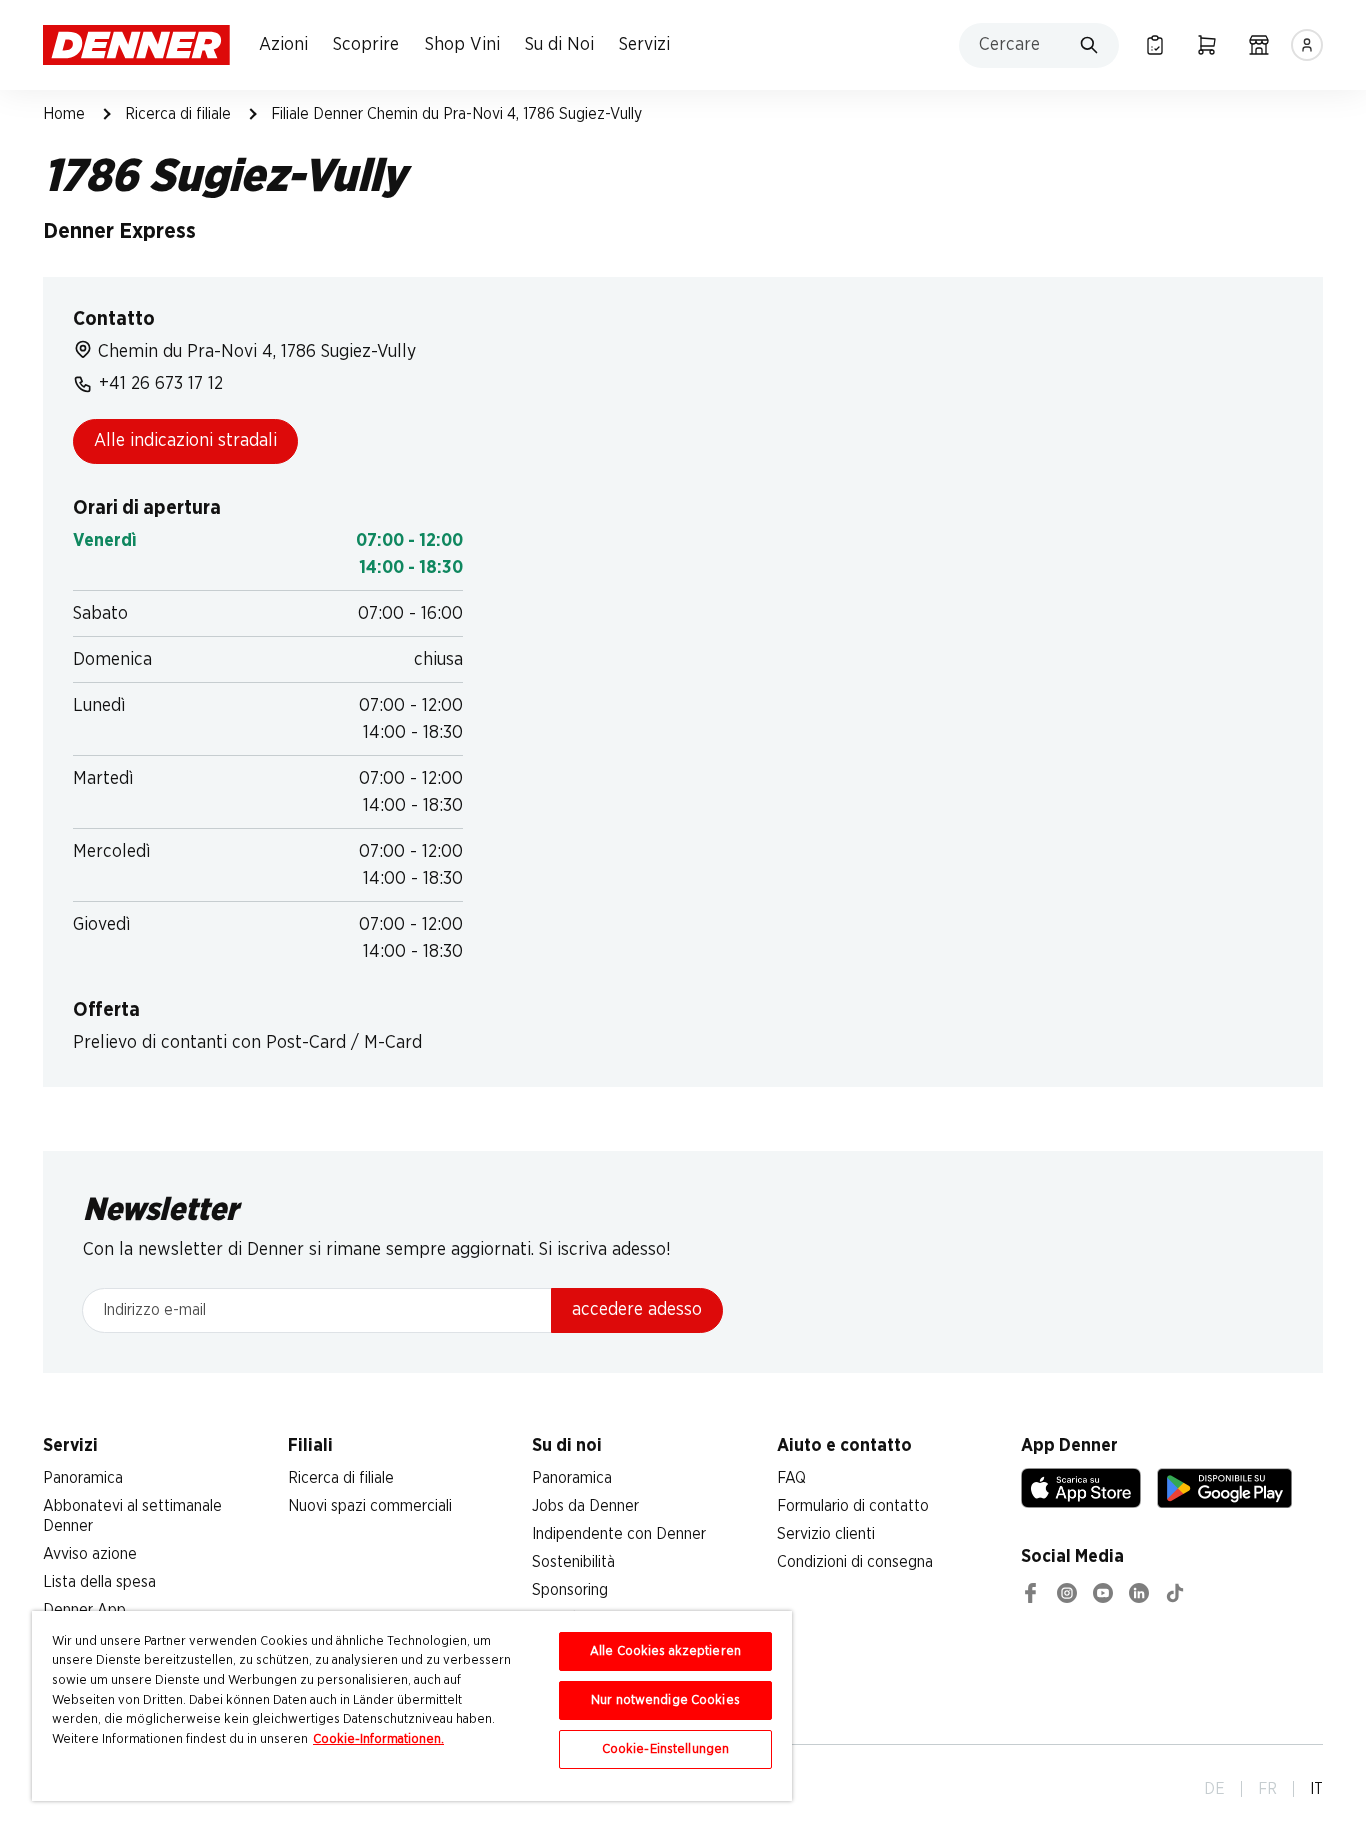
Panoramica (83, 1478)
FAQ (791, 1478)
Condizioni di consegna (855, 1562)
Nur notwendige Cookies (665, 1700)
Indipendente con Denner (619, 1534)
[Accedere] (1307, 45)
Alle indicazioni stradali (185, 441)
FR (1267, 1789)
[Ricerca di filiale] (1259, 45)
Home (64, 114)
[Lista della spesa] (1155, 45)
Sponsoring (570, 1590)
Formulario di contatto (853, 1506)
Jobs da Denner (585, 1506)
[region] (412, 1706)
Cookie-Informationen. (378, 1739)
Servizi (644, 45)
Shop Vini (462, 45)
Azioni (283, 45)
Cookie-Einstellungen (666, 1749)
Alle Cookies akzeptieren (665, 1651)
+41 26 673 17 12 (161, 384)
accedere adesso (637, 1310)
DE (1214, 1789)
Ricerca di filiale (178, 114)
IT (1316, 1789)
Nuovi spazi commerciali (370, 1506)
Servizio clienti (826, 1534)
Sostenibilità (573, 1562)
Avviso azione (90, 1554)
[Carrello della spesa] (1207, 45)
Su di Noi (559, 45)
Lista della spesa (99, 1582)
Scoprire (366, 45)
